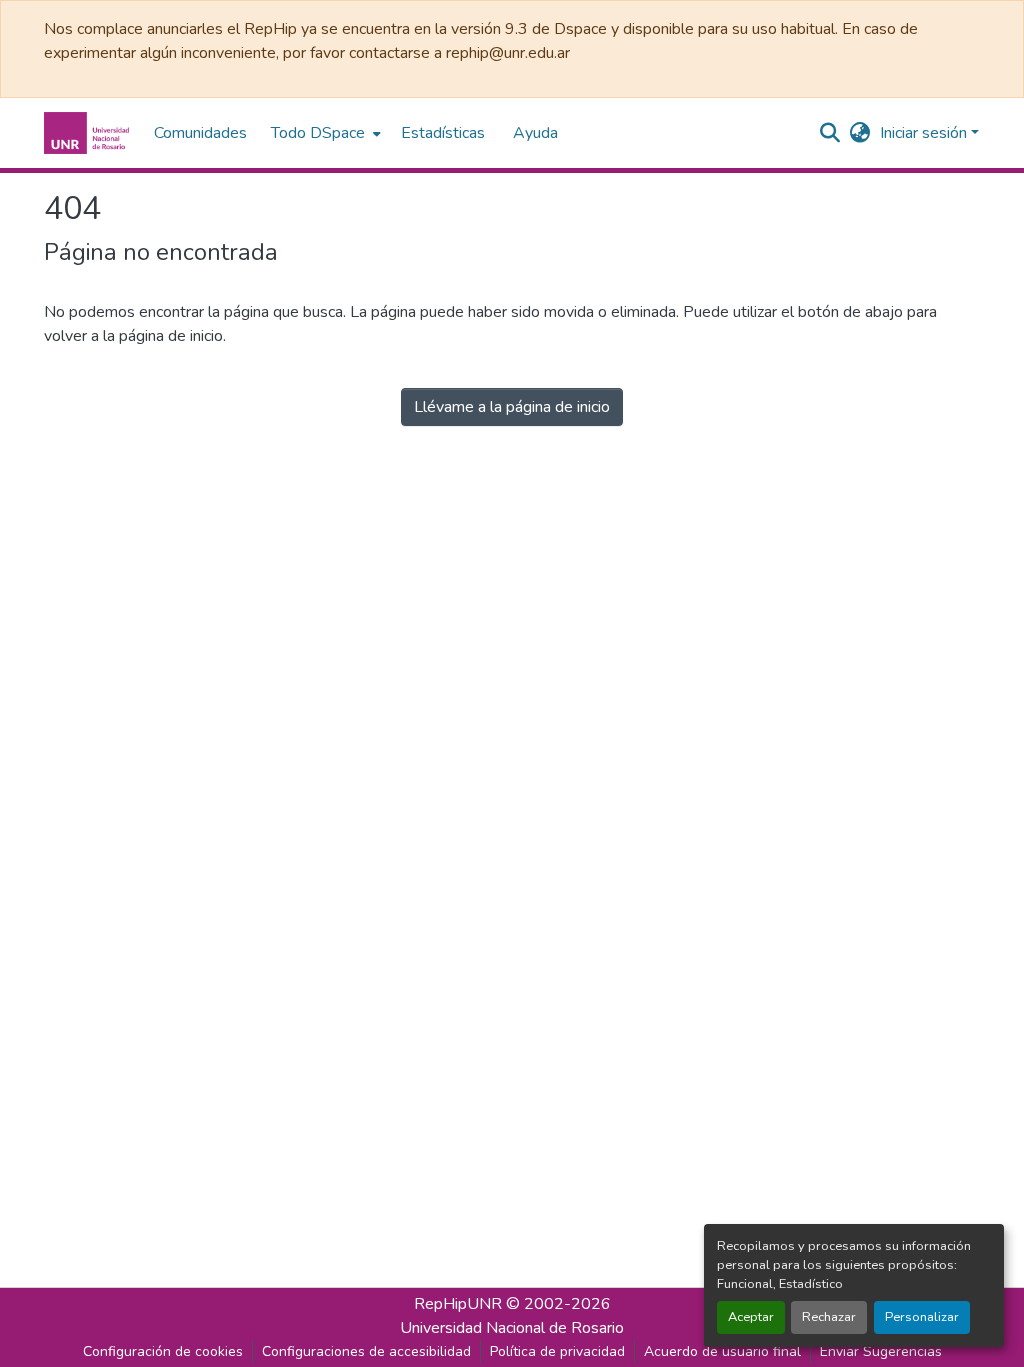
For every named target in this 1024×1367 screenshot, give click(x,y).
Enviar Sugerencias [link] (881, 1351)
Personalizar (922, 1317)
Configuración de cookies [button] (163, 1351)
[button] (89, 133)
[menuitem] (324, 133)
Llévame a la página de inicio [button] (512, 407)
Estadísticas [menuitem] (443, 133)
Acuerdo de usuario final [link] (722, 1351)
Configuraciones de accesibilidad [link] (366, 1351)
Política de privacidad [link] (557, 1351)
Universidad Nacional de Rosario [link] (512, 1328)
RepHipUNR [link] (458, 1304)
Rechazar (829, 1317)
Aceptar (751, 1317)
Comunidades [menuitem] (200, 133)
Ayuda (535, 133)
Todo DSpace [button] (318, 133)
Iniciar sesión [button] (925, 133)
